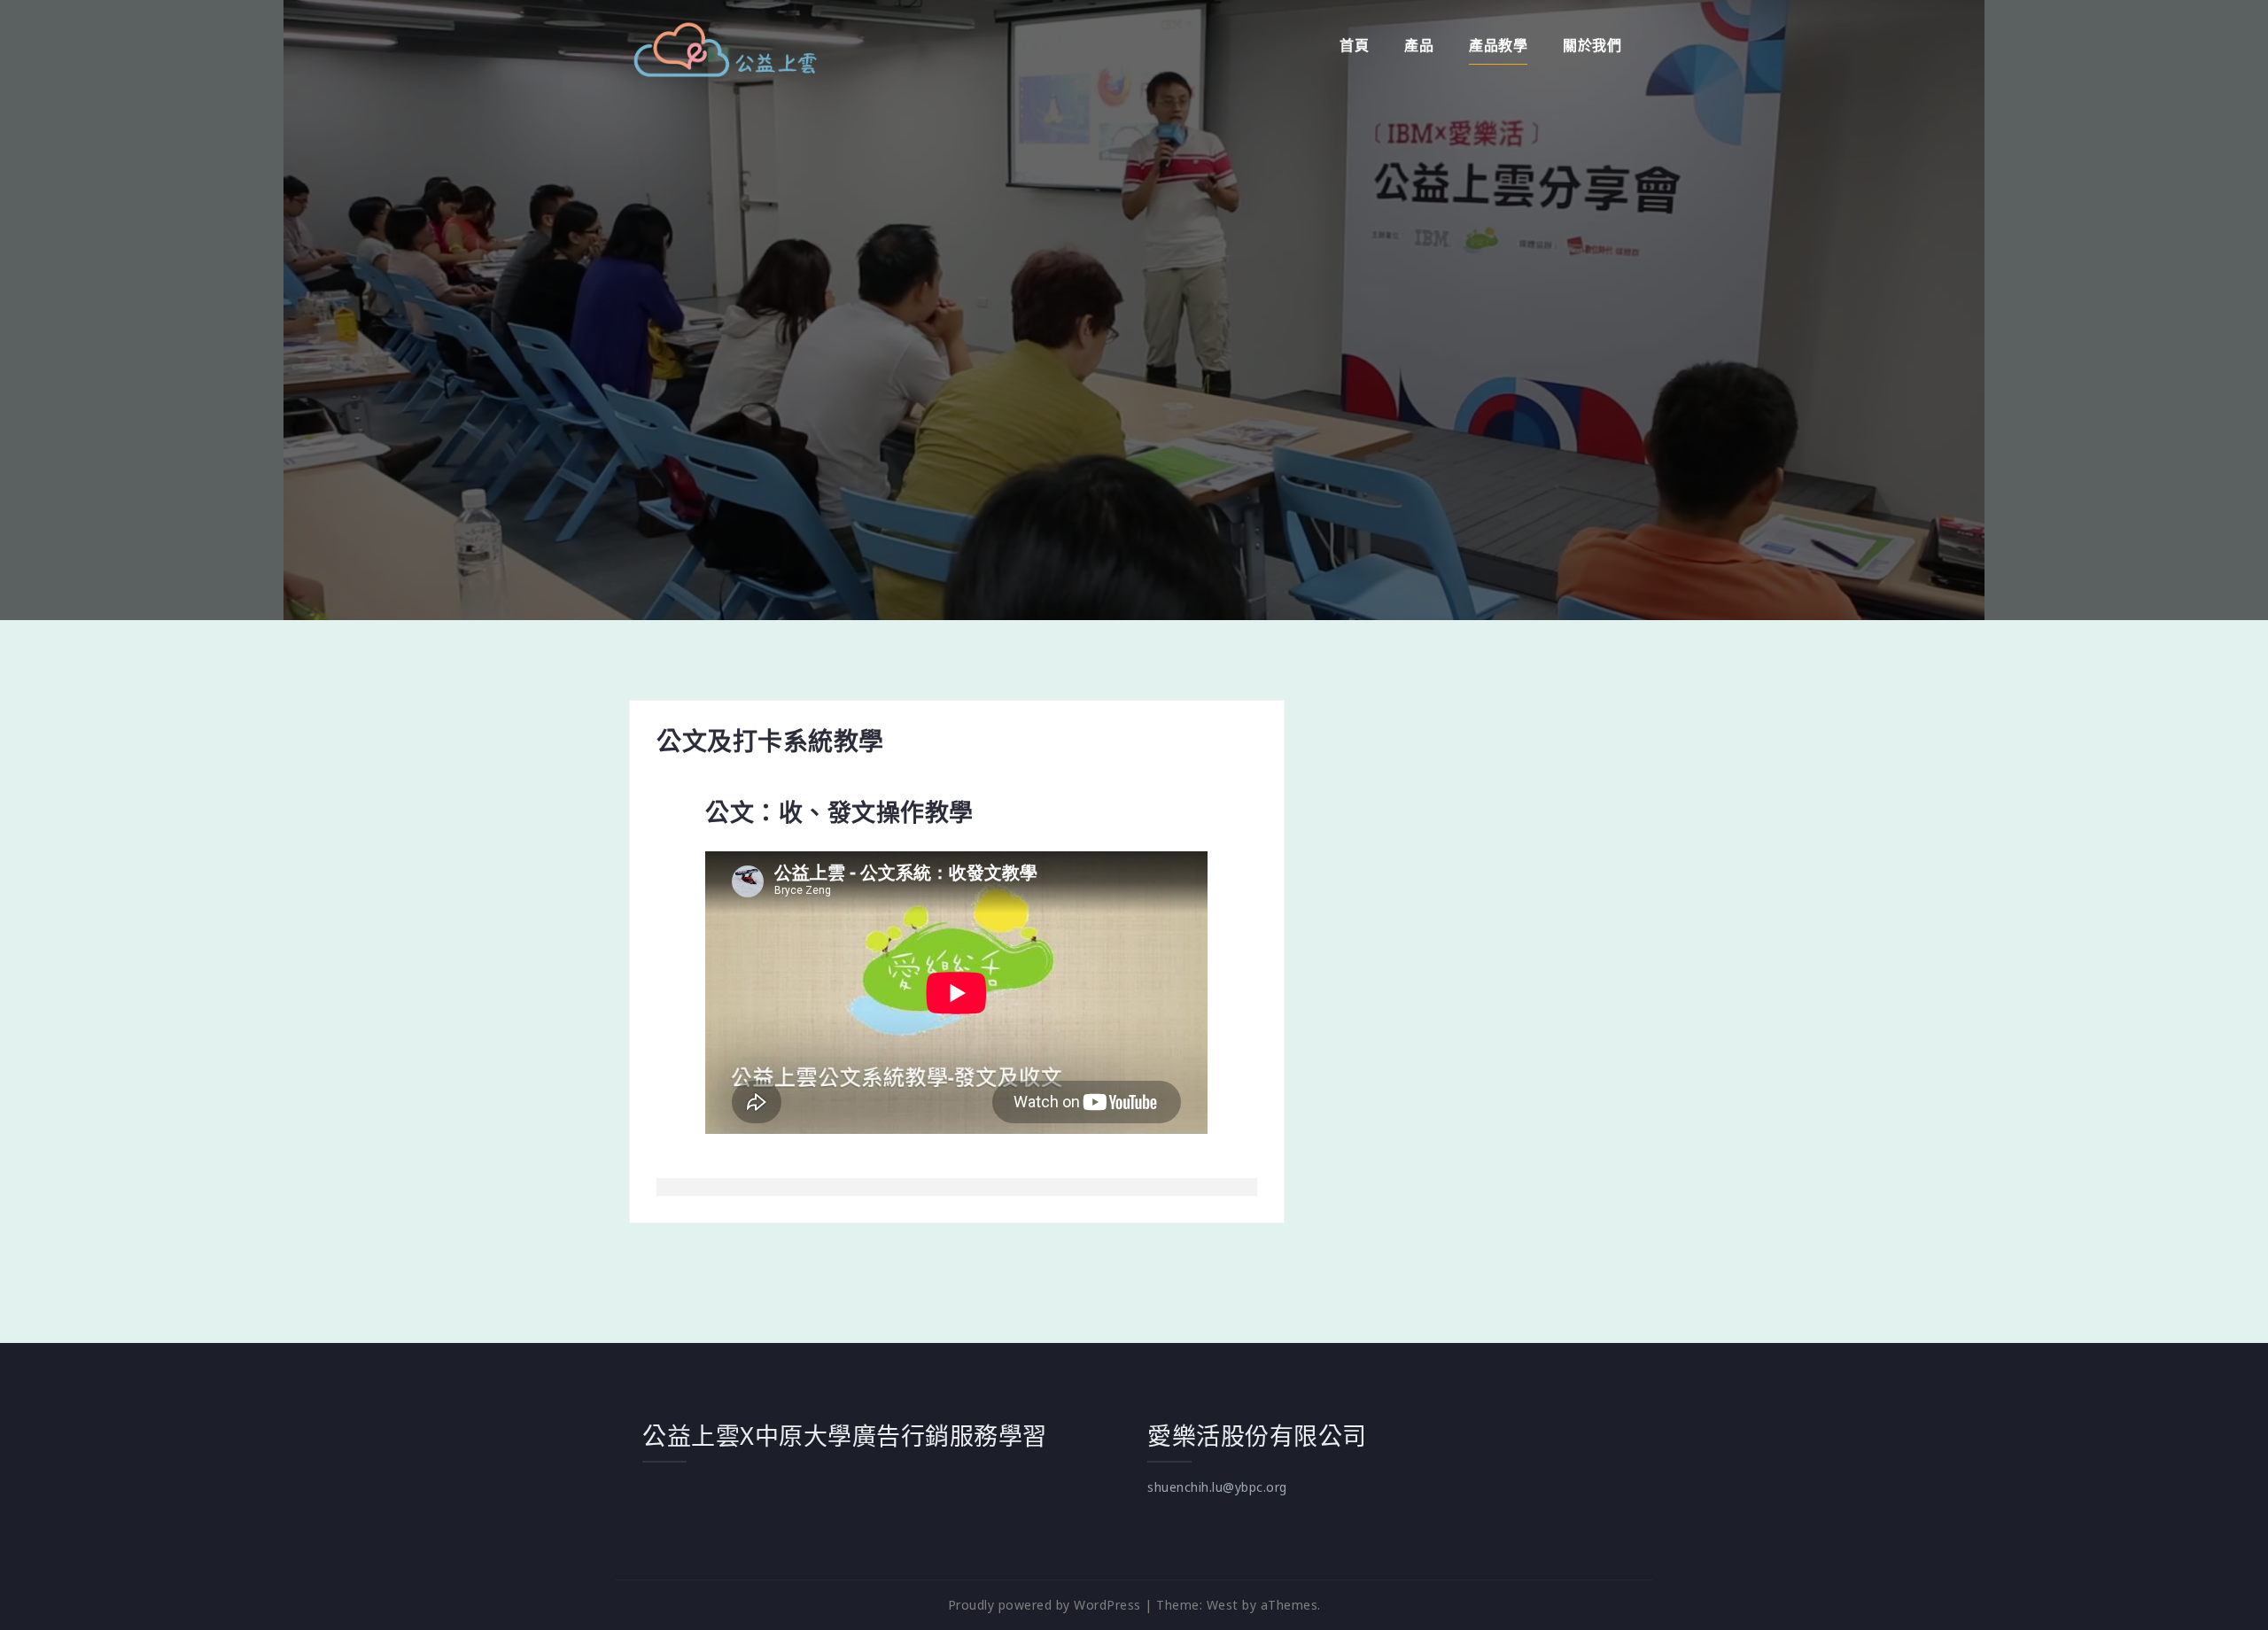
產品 (1419, 46)
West (1223, 1605)
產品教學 (1498, 46)
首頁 (1354, 46)
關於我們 (1592, 46)
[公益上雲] (724, 47)
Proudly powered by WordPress (1045, 1605)
